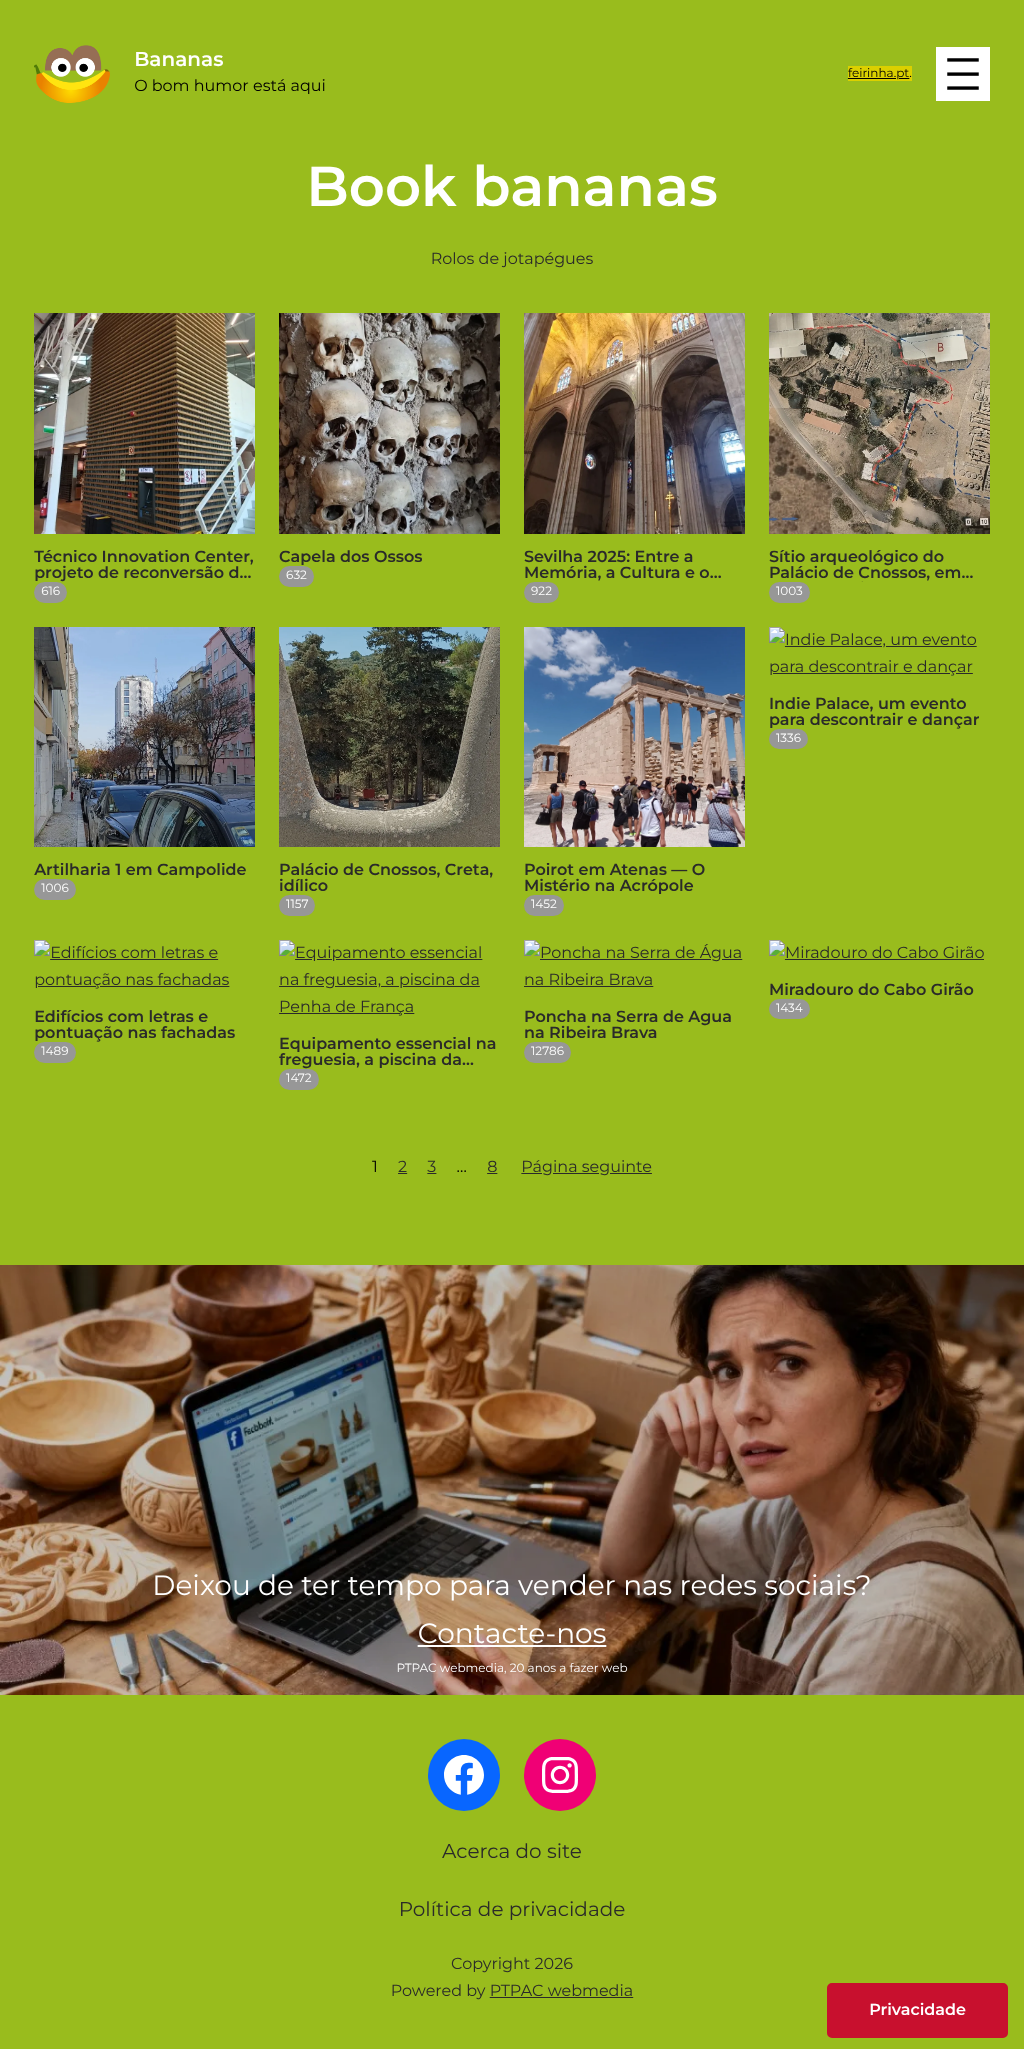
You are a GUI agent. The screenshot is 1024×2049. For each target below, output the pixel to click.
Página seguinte (586, 1167)
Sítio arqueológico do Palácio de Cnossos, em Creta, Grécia (865, 566)
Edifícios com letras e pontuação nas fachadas (134, 1026)
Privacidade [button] (917, 2010)
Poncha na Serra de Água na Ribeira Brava (628, 1026)
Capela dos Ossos (350, 558)
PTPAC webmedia (562, 1991)
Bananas (178, 60)
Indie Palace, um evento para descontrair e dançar (874, 713)
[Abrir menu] (963, 74)
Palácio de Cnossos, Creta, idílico (386, 879)
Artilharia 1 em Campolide (140, 871)
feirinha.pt (878, 73)
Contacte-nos (512, 1634)
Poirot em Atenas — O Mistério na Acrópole (614, 879)
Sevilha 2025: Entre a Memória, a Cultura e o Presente (617, 566)
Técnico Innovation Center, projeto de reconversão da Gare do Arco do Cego (144, 566)
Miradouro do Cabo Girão (871, 991)
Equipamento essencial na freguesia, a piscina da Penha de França (387, 1053)
